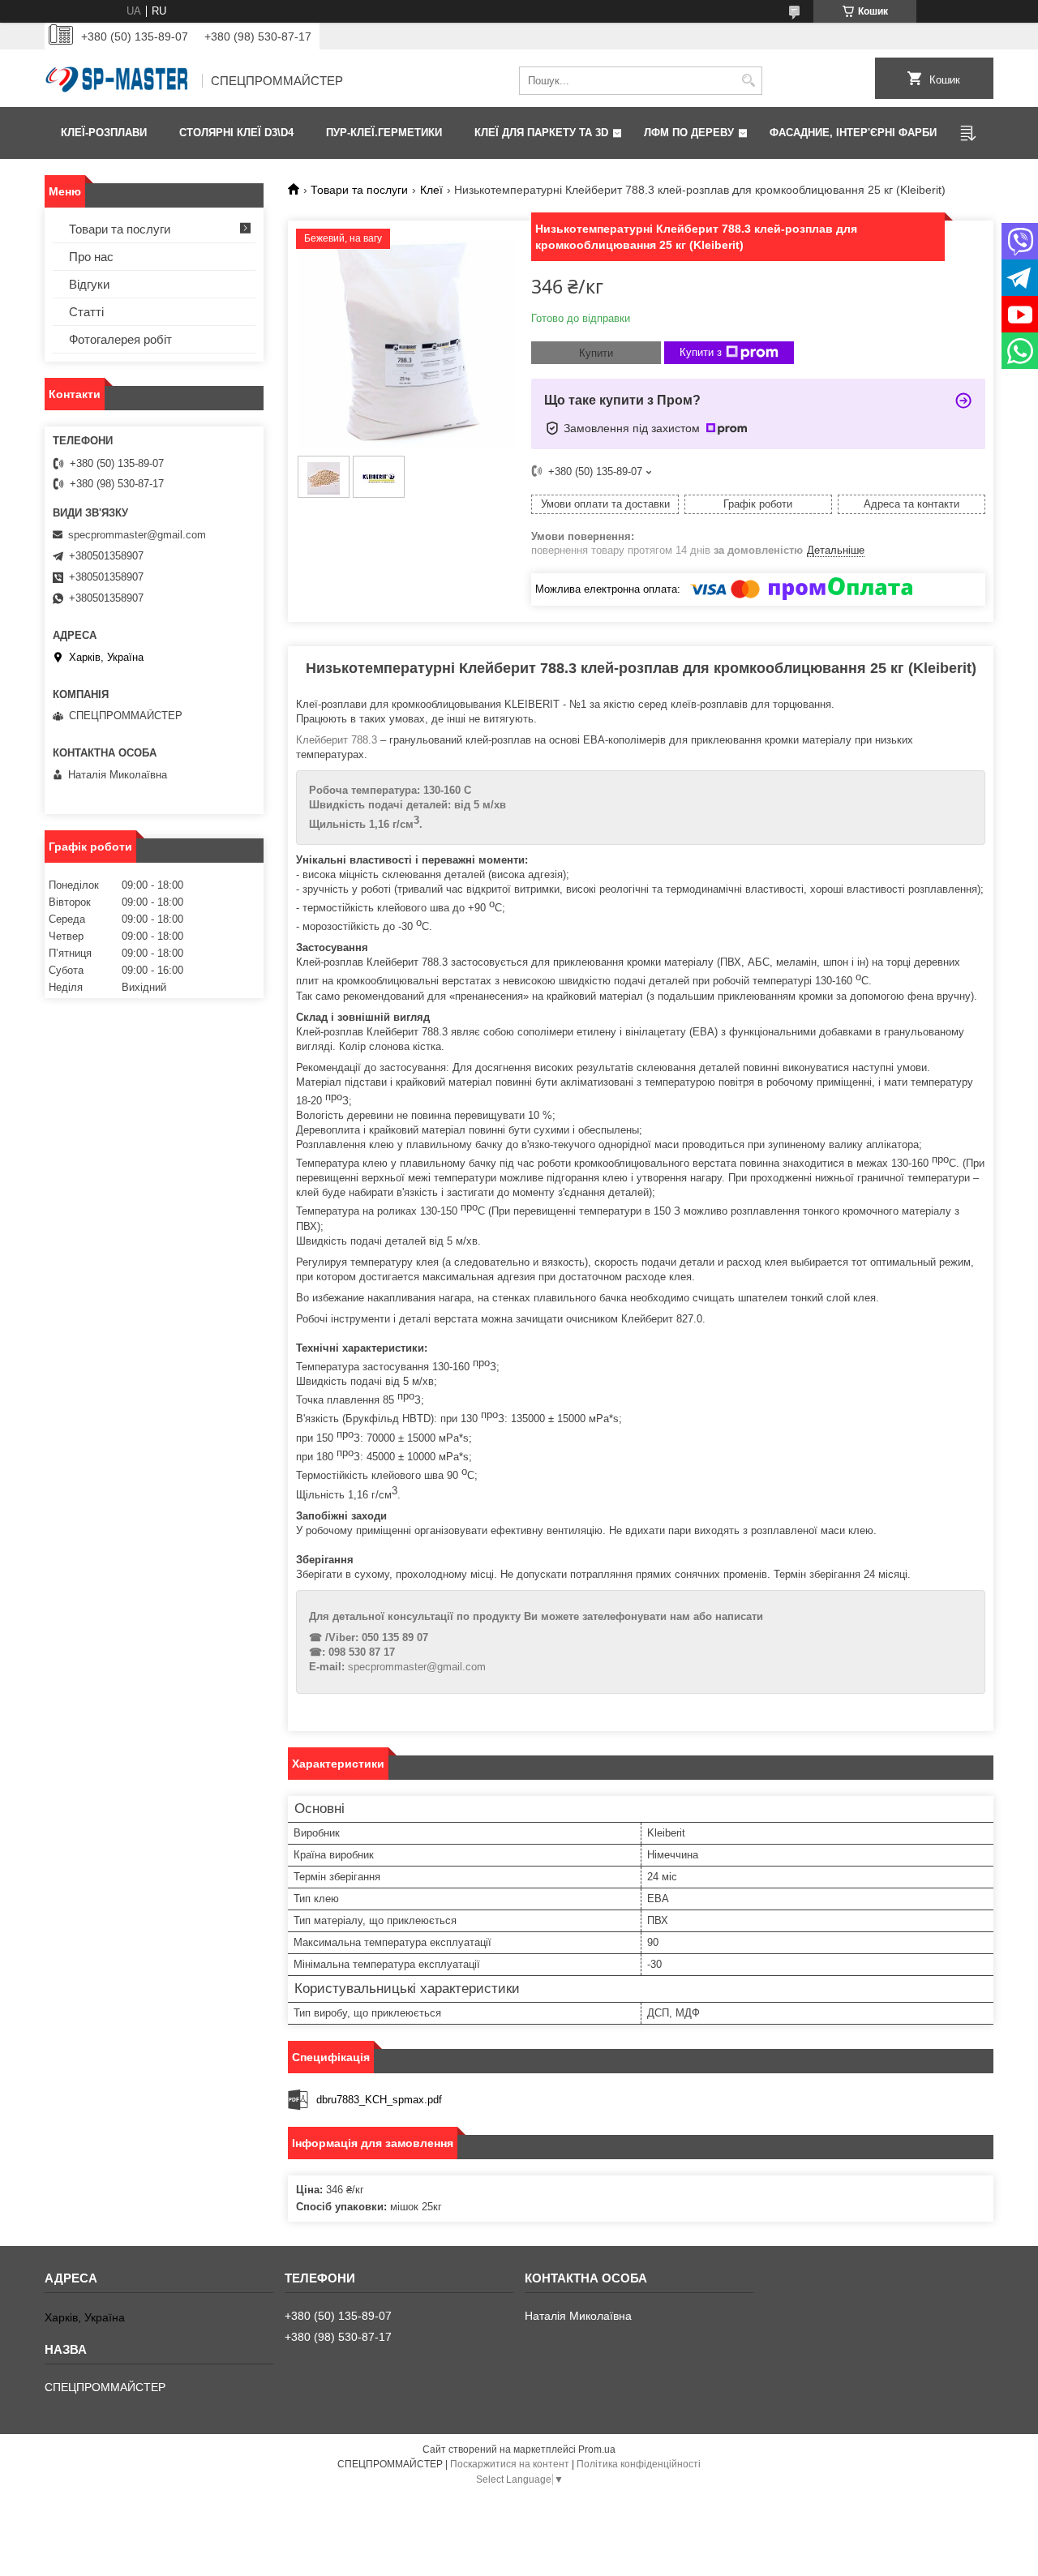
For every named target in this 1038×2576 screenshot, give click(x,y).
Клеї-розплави (104, 133)
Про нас (91, 257)
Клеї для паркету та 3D (541, 133)
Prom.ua (597, 2450)
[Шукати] (748, 81)
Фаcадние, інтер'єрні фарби (853, 133)
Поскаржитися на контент (510, 2464)
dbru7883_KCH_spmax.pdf (379, 2100)
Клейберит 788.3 (338, 740)
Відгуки (89, 284)
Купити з (701, 352)
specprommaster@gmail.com (417, 1667)
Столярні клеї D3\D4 (236, 133)
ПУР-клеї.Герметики (384, 133)
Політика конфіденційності (639, 2464)
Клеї (431, 190)
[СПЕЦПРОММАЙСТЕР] (118, 81)
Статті (86, 312)
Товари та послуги (359, 190)
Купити (596, 353)
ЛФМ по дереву (689, 133)
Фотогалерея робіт (120, 339)
